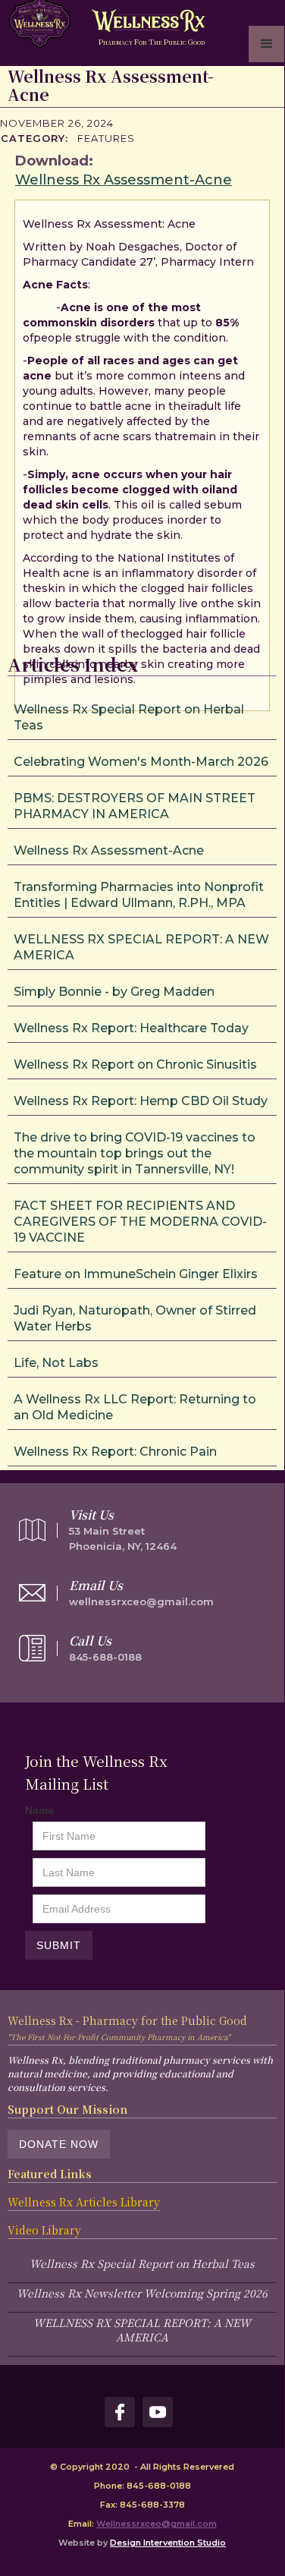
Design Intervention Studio (168, 2543)
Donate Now (59, 2144)
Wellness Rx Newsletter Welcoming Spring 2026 (142, 2293)
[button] (267, 44)
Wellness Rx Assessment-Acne (124, 180)
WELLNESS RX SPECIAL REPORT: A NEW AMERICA (142, 2330)
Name (39, 1810)
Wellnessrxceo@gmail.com (157, 2524)
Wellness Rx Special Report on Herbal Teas (142, 2263)
